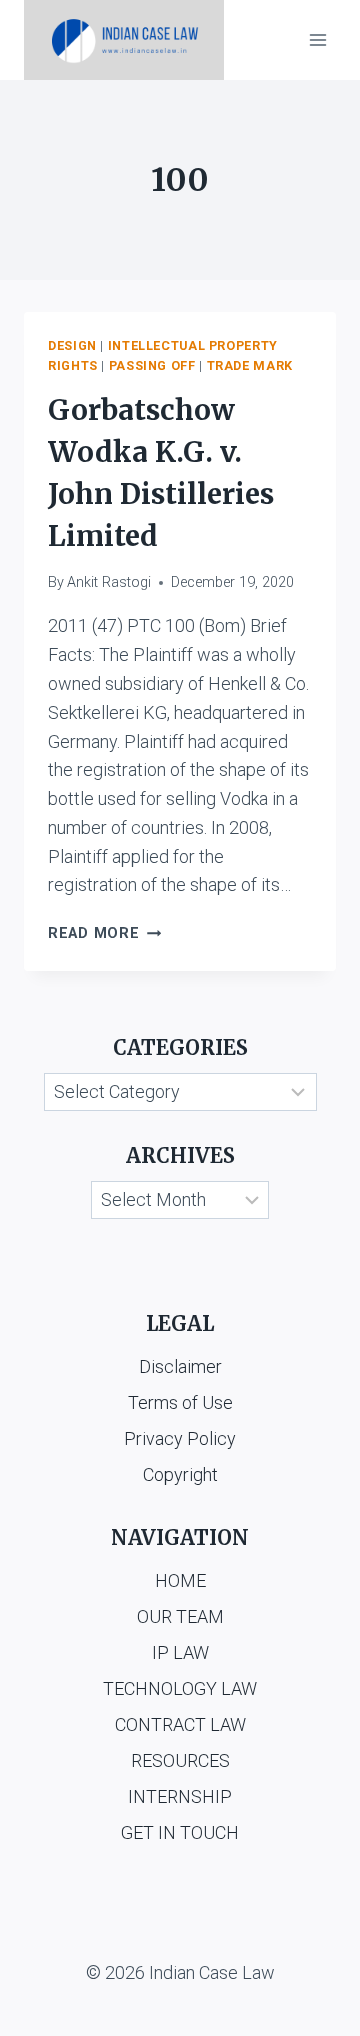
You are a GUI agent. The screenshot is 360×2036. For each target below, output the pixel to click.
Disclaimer (180, 1366)
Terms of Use (180, 1402)
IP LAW (180, 1652)
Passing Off (152, 365)
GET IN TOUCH (180, 1832)
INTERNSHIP (180, 1796)
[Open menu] (317, 39)
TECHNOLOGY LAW (180, 1688)
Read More (104, 933)
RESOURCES (180, 1760)
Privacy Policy (180, 1438)
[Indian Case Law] (124, 40)
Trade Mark (250, 365)
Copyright (180, 1474)
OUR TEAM (180, 1616)
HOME (180, 1580)
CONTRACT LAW (180, 1724)
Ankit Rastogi (109, 582)
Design (72, 345)
